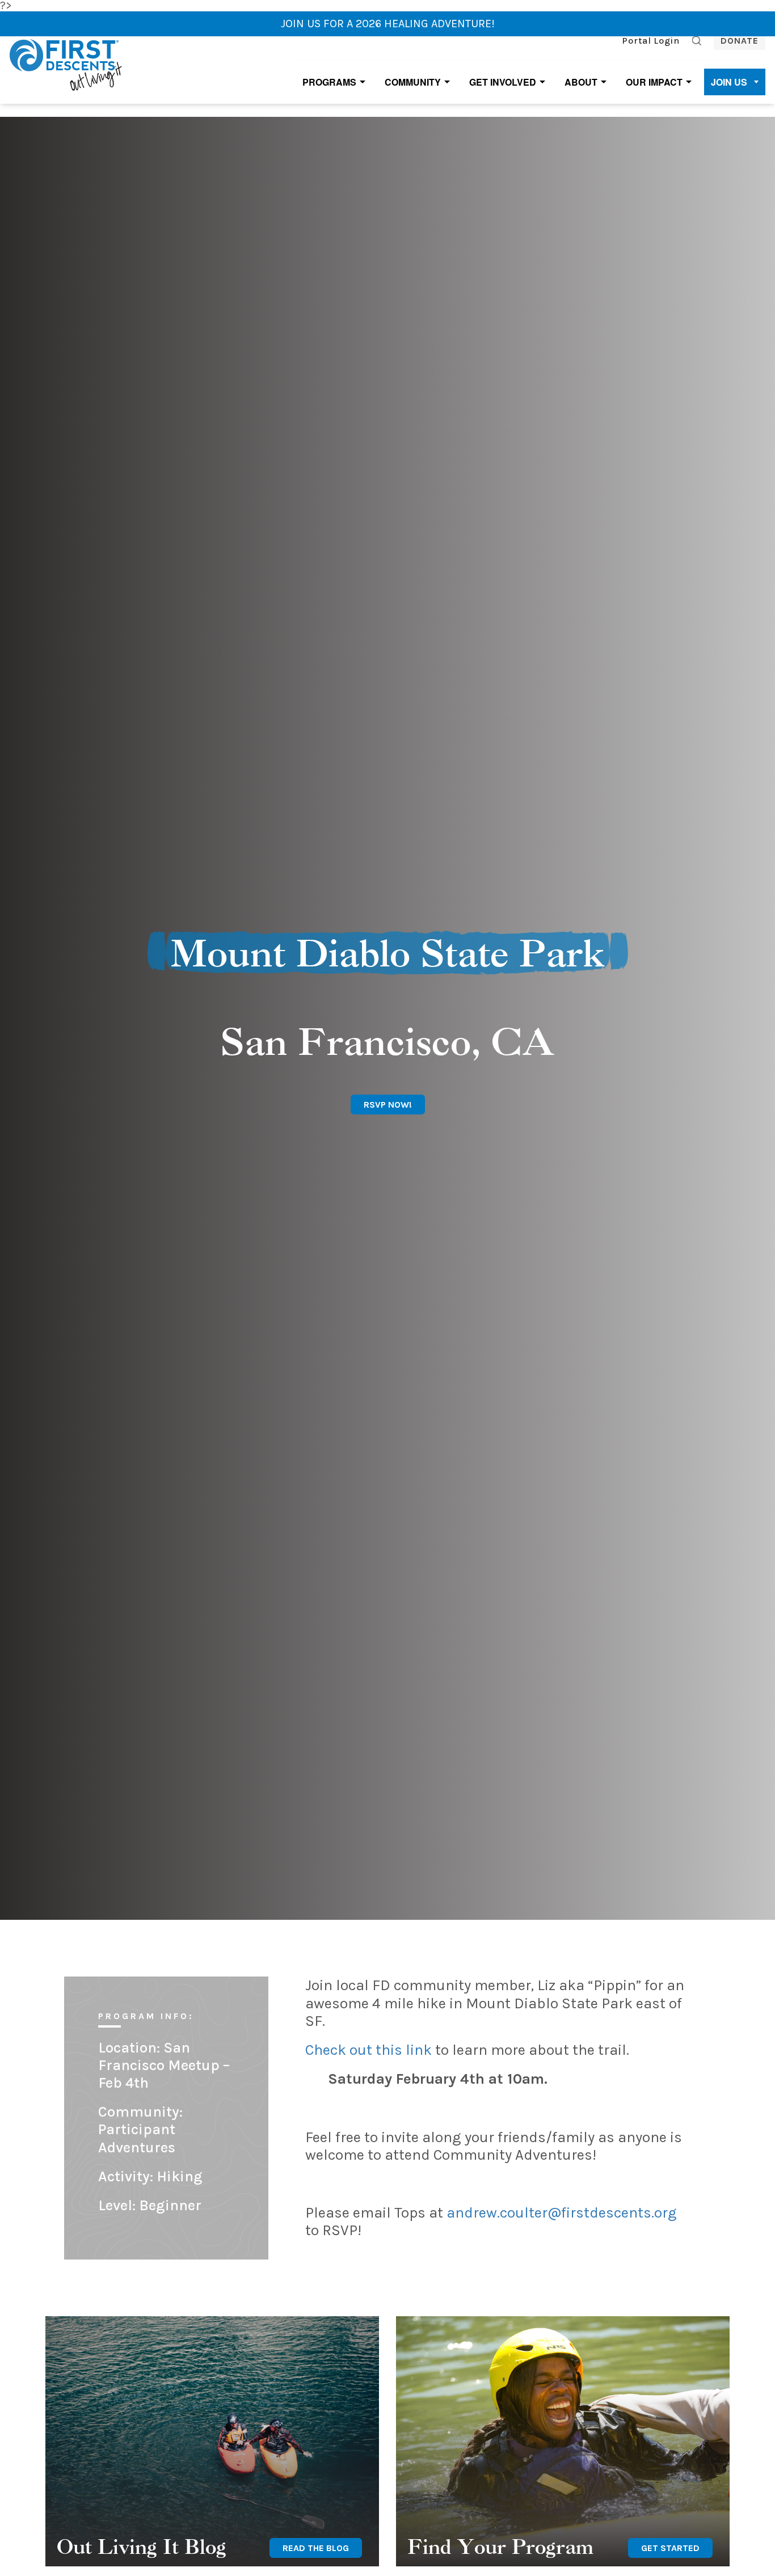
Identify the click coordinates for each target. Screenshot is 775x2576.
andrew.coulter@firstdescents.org (562, 2213)
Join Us (729, 82)
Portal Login (651, 41)
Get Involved (503, 82)
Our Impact (654, 82)
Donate (740, 41)
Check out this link (368, 2050)
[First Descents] (67, 64)
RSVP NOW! (388, 1105)
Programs (329, 82)
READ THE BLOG (316, 2548)
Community (413, 82)
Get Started (670, 2548)
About (581, 82)
